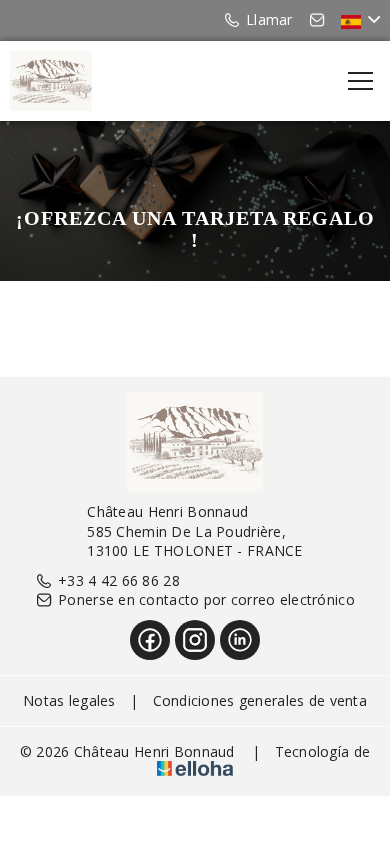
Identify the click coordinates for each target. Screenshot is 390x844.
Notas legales (69, 700)
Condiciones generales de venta (260, 700)
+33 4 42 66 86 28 (119, 580)
